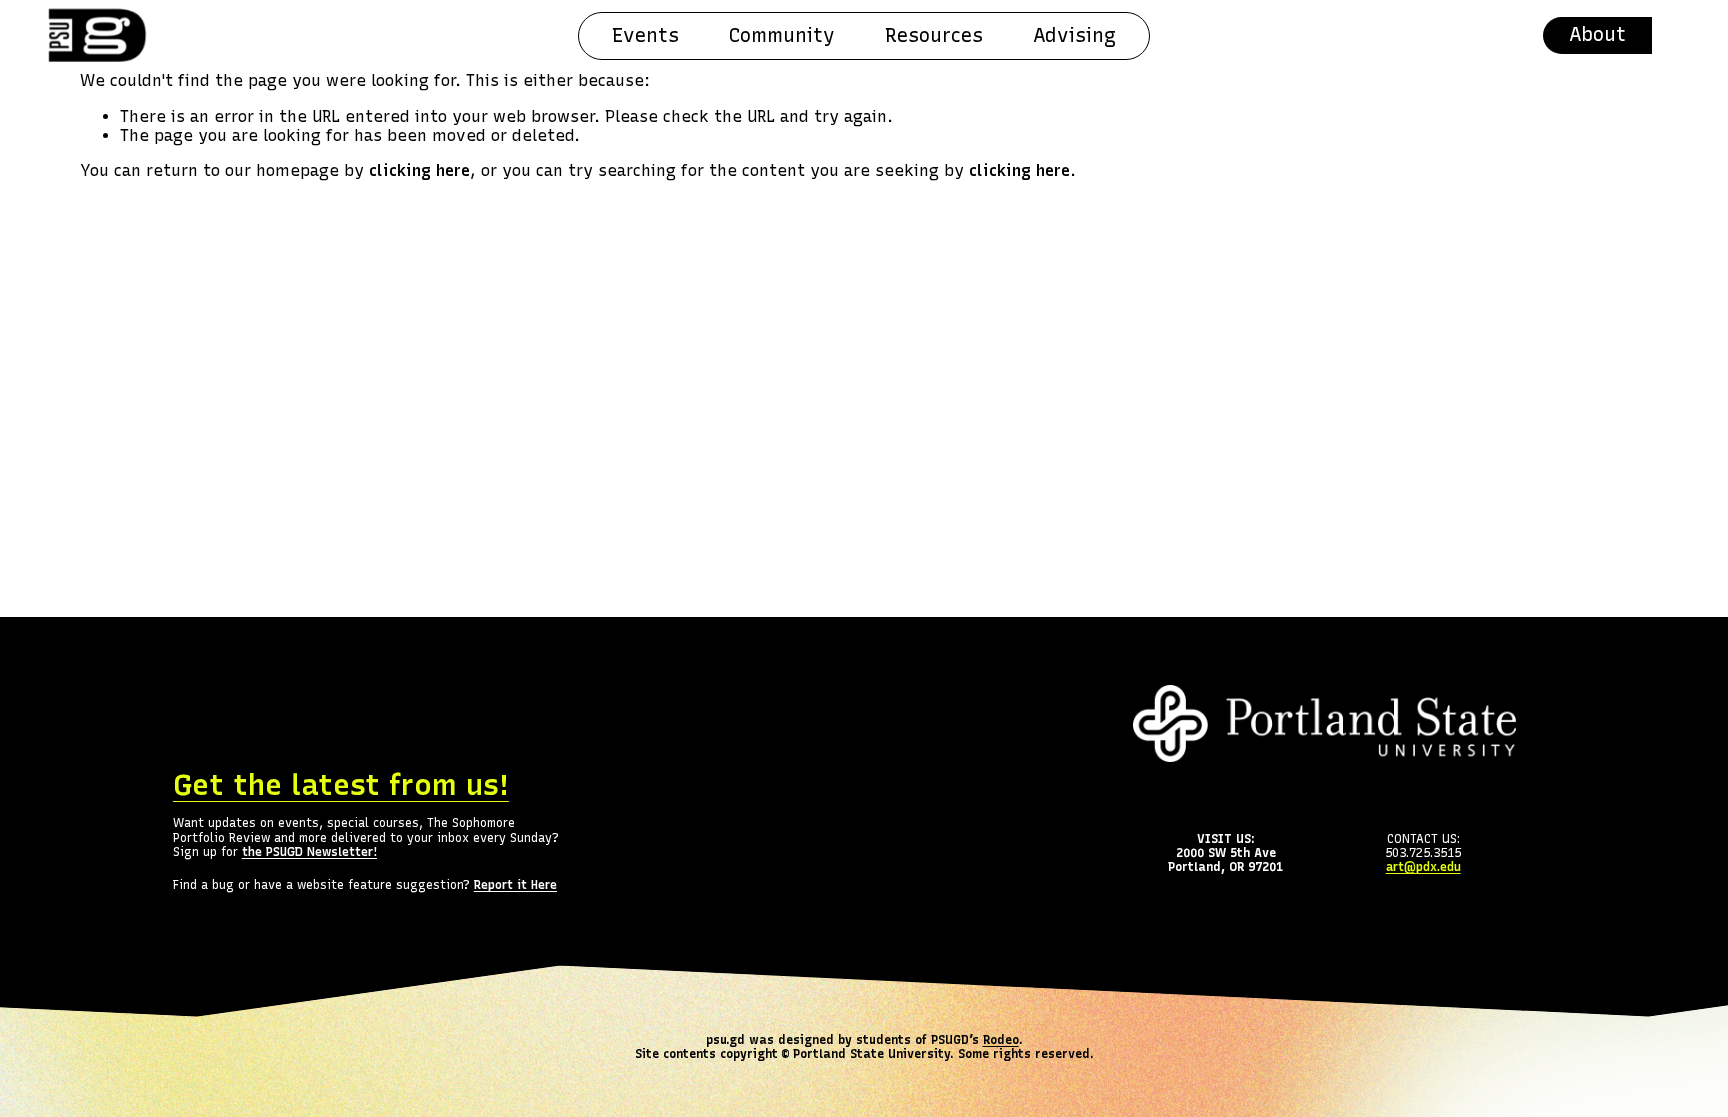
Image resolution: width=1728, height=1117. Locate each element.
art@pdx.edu (1423, 867)
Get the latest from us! (341, 784)
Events (645, 35)
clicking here (419, 170)
